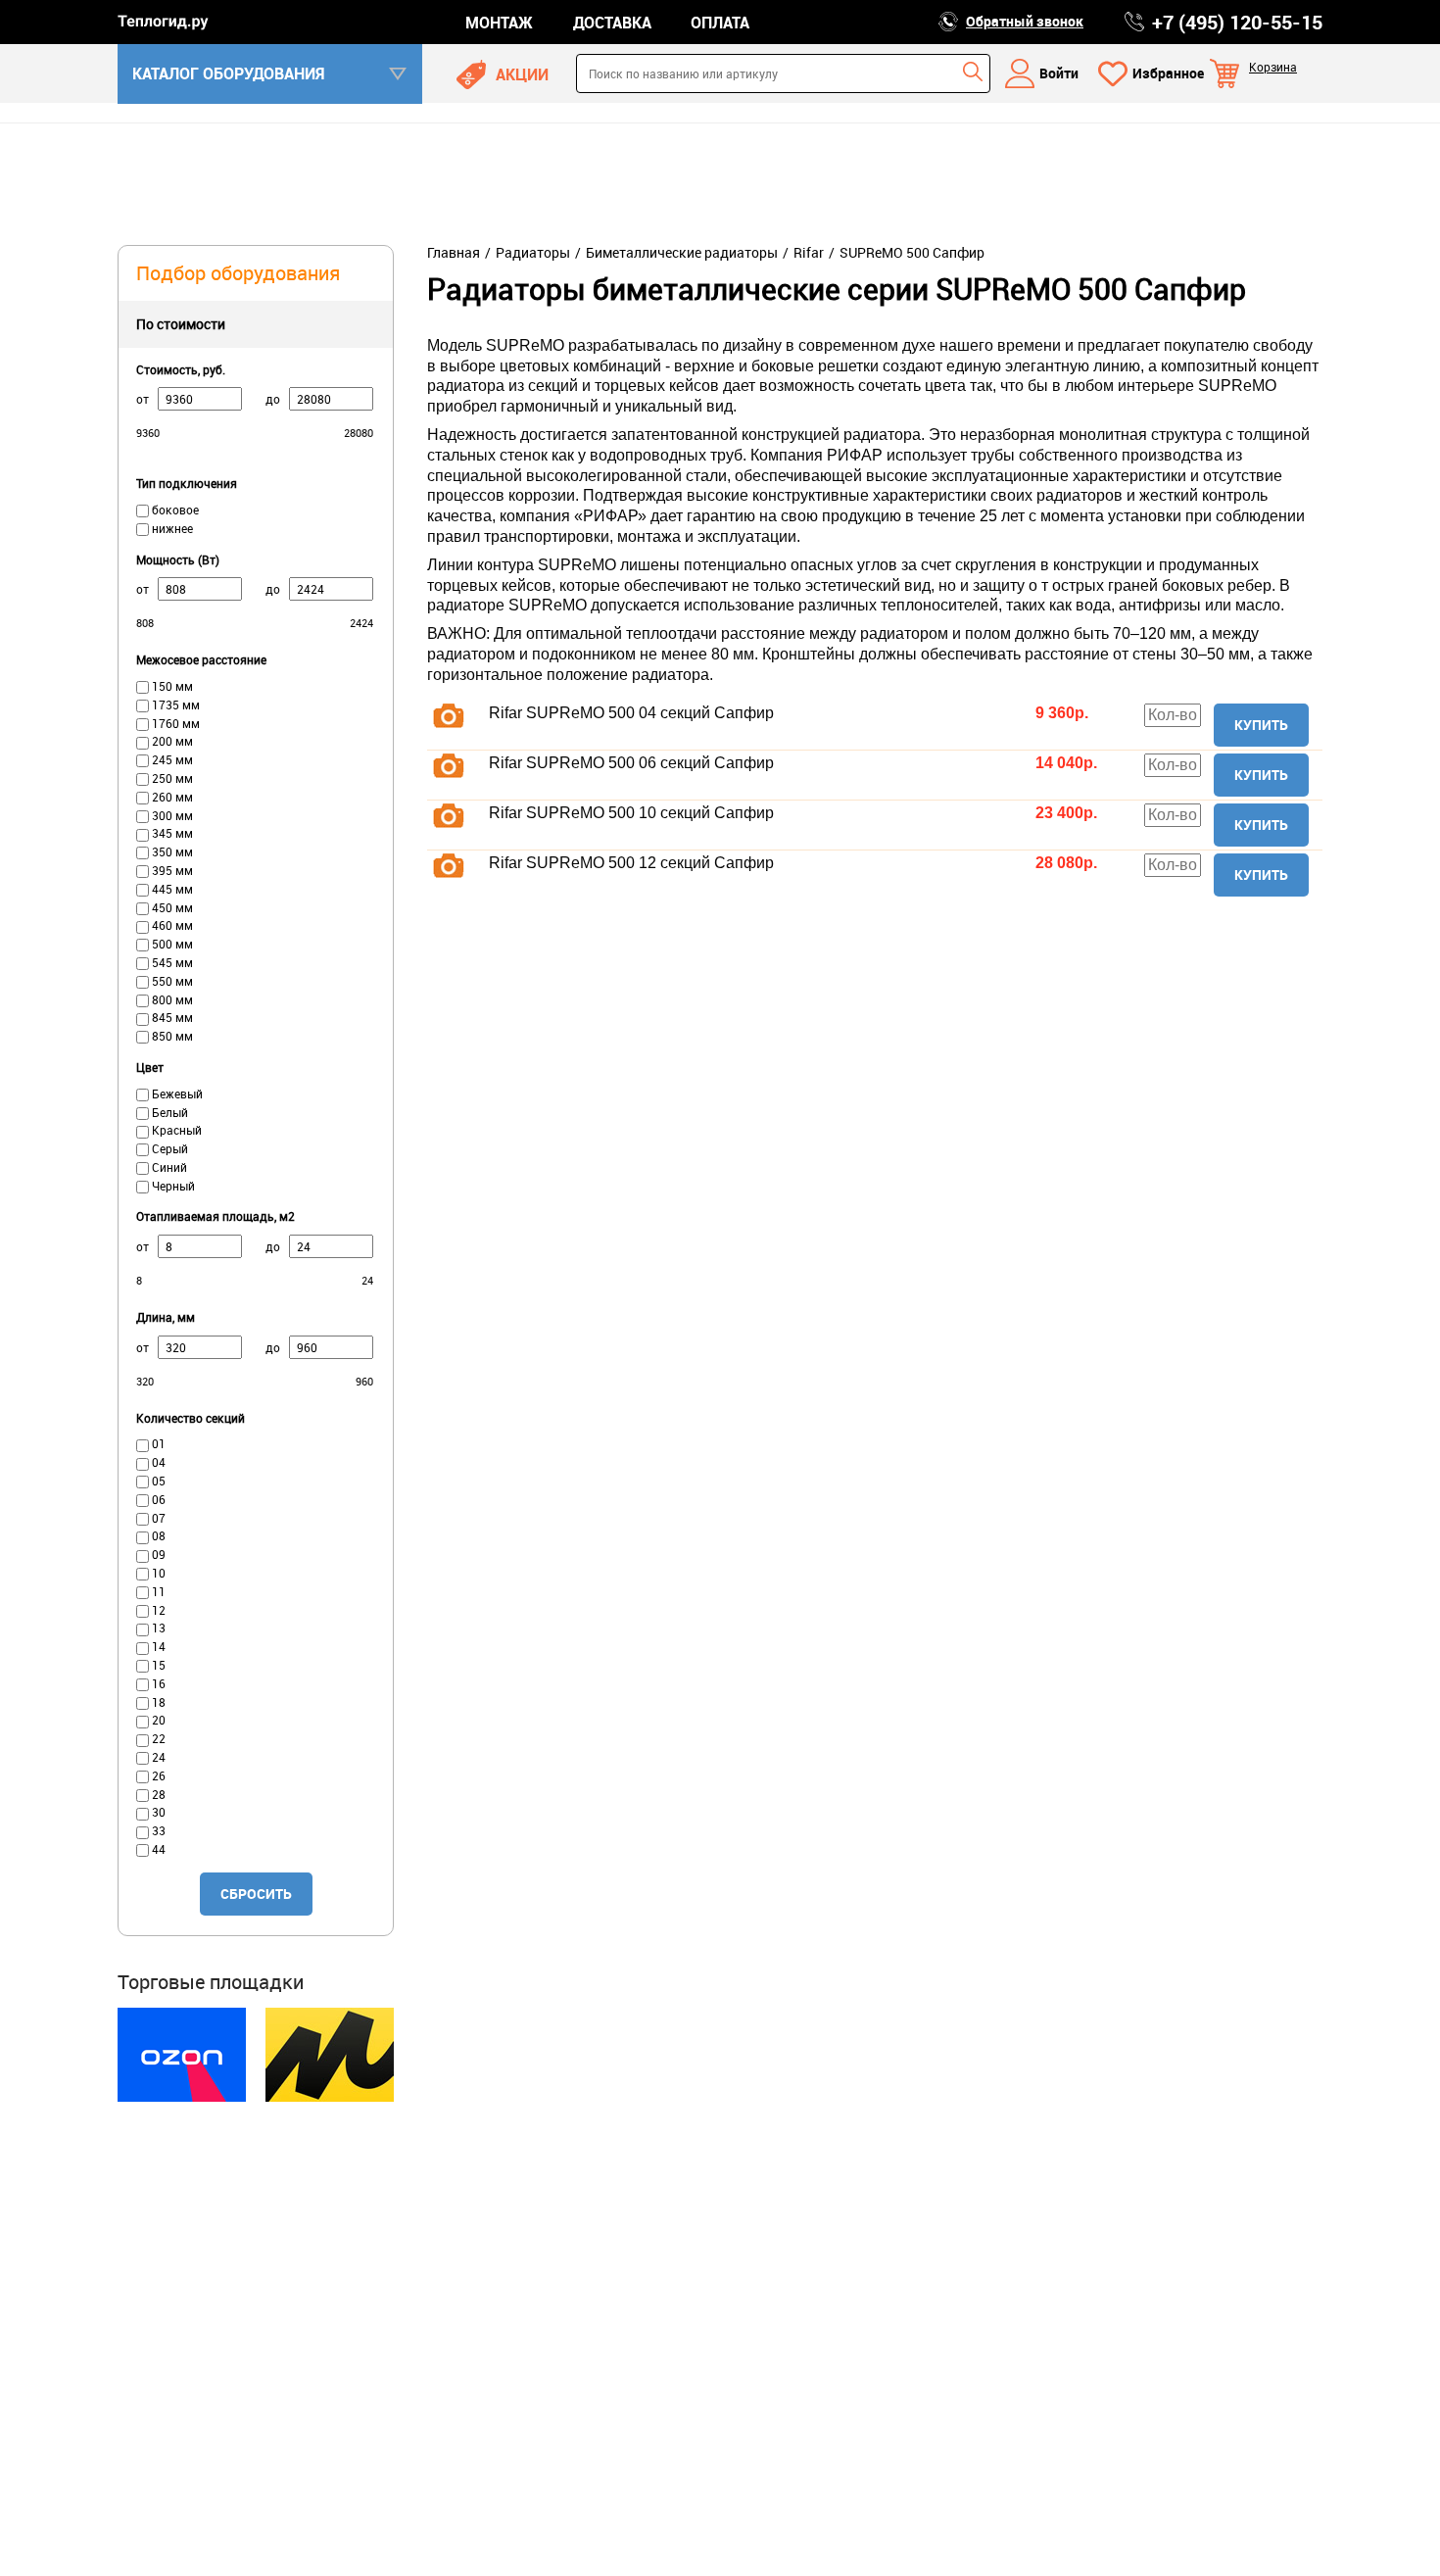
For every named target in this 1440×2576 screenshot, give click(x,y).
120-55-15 (1237, 23)
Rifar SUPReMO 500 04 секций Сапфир (631, 713)
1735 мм (174, 705)
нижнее (171, 528)
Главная (454, 253)
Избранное (1168, 73)
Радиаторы (533, 253)
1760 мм (174, 723)
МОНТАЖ (499, 23)
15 (157, 1665)
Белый (168, 1112)
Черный (172, 1186)
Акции (522, 74)
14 (157, 1646)
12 (157, 1610)
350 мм (171, 851)
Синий (168, 1167)
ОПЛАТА (720, 23)
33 (157, 1830)
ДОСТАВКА (612, 23)
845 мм (171, 1017)
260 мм (171, 797)
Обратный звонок (1025, 21)
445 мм (171, 889)
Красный (175, 1130)
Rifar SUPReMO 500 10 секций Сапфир (631, 813)
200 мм (171, 741)
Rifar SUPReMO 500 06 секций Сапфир (631, 763)
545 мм (171, 962)
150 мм (171, 686)
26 (157, 1775)
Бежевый (176, 1094)
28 (157, 1794)
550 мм (171, 981)
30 (157, 1812)
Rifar (809, 253)
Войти (1059, 73)
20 (157, 1720)
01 (157, 1443)
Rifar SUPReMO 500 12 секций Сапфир (631, 863)
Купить (1261, 725)
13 (157, 1628)
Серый (168, 1148)
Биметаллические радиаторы (682, 253)
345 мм (171, 833)
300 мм (171, 815)
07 (157, 1518)
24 (157, 1757)
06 (157, 1499)
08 (157, 1535)
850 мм (171, 1036)
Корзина (1273, 67)
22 (157, 1738)
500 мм (171, 944)
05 (157, 1481)
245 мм (171, 759)
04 (157, 1462)
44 (157, 1849)
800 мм (171, 999)
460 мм (171, 925)
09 (157, 1554)
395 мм (171, 870)
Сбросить (256, 1894)
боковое (174, 510)
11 (157, 1591)
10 (157, 1573)
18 (157, 1702)
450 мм (171, 907)
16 (157, 1683)
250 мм (171, 778)
